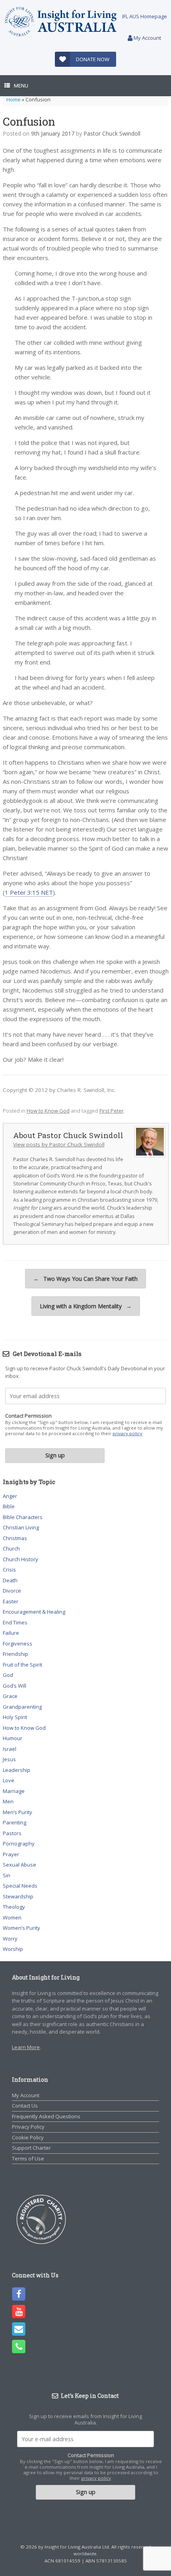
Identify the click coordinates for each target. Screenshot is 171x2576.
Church (11, 1548)
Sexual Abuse (19, 1865)
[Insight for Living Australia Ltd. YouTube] (19, 2312)
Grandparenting (22, 1707)
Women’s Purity (21, 1928)
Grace (10, 1696)
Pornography (19, 1844)
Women (12, 1917)
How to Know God (48, 1111)
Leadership (17, 1770)
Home (14, 99)
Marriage (14, 1791)
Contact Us (25, 2106)
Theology (14, 1907)
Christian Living (21, 1527)
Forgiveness (17, 1644)
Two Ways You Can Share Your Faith (85, 1279)
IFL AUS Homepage (145, 16)
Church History (20, 1559)
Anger (10, 1496)
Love (9, 1780)
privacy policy (127, 1433)
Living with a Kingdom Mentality (86, 1306)
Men (8, 1801)
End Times (15, 1622)
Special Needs (20, 1886)
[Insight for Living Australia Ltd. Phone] (19, 2347)
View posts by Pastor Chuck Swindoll (59, 1144)
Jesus (9, 1759)
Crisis (9, 1570)
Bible (9, 1506)
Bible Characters (23, 1517)
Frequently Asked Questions (46, 2116)
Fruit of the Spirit (22, 1665)
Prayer (11, 1854)
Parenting (15, 1822)
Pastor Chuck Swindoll (112, 133)
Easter (11, 1601)
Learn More (26, 2047)
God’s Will (15, 1686)
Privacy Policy (28, 2127)
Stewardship (18, 1896)
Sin (7, 1875)
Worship (13, 1949)
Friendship (16, 1654)
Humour (13, 1738)
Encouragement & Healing (34, 1612)
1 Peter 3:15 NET (29, 892)
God (8, 1675)
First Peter (112, 1111)
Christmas (15, 1538)
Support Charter (31, 2148)
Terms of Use (28, 2158)
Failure (11, 1633)
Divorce (12, 1591)
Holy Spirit (15, 1717)
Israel (10, 1749)
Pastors (12, 1833)
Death (10, 1580)
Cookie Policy (28, 2137)
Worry (10, 1939)
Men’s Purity (17, 1812)
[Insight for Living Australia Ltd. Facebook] (19, 2294)
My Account (147, 38)
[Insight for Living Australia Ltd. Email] (19, 2329)
